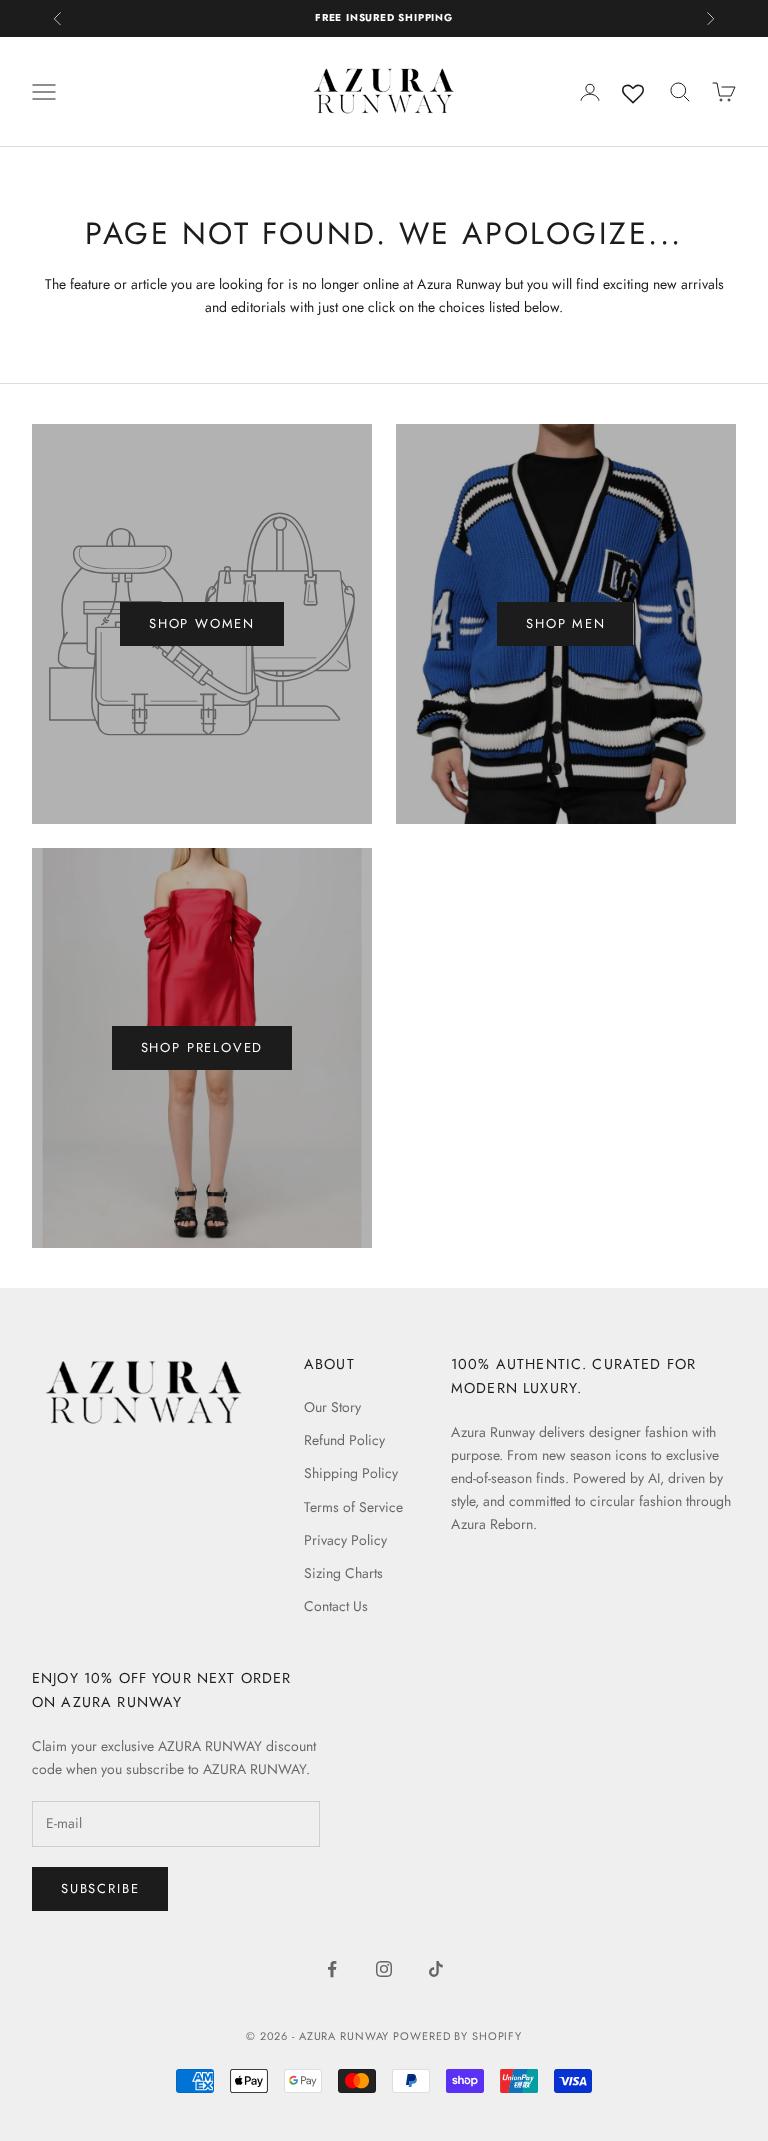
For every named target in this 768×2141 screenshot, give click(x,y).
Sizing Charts (343, 1573)
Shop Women (202, 623)
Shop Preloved (202, 1047)
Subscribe (100, 1888)
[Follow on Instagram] (384, 1969)
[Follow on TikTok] (436, 1969)
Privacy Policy (345, 1540)
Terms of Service (353, 1507)
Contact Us (336, 1606)
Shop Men (566, 623)
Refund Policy (344, 1440)
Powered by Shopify (457, 2036)
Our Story (332, 1407)
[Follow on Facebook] (332, 1969)
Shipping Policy (351, 1473)
